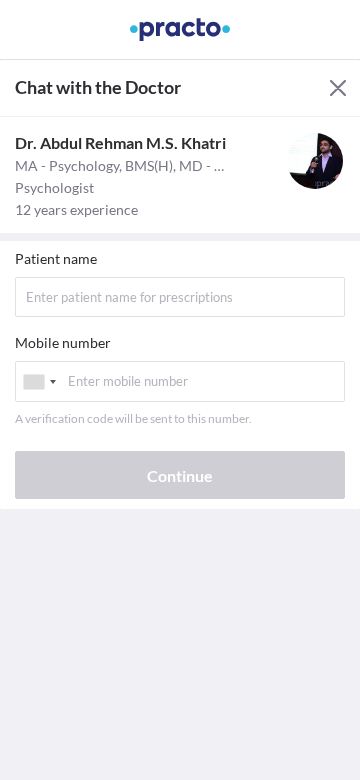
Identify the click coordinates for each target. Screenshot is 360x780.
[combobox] (39, 381)
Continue (180, 475)
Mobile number (63, 342)
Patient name (56, 258)
